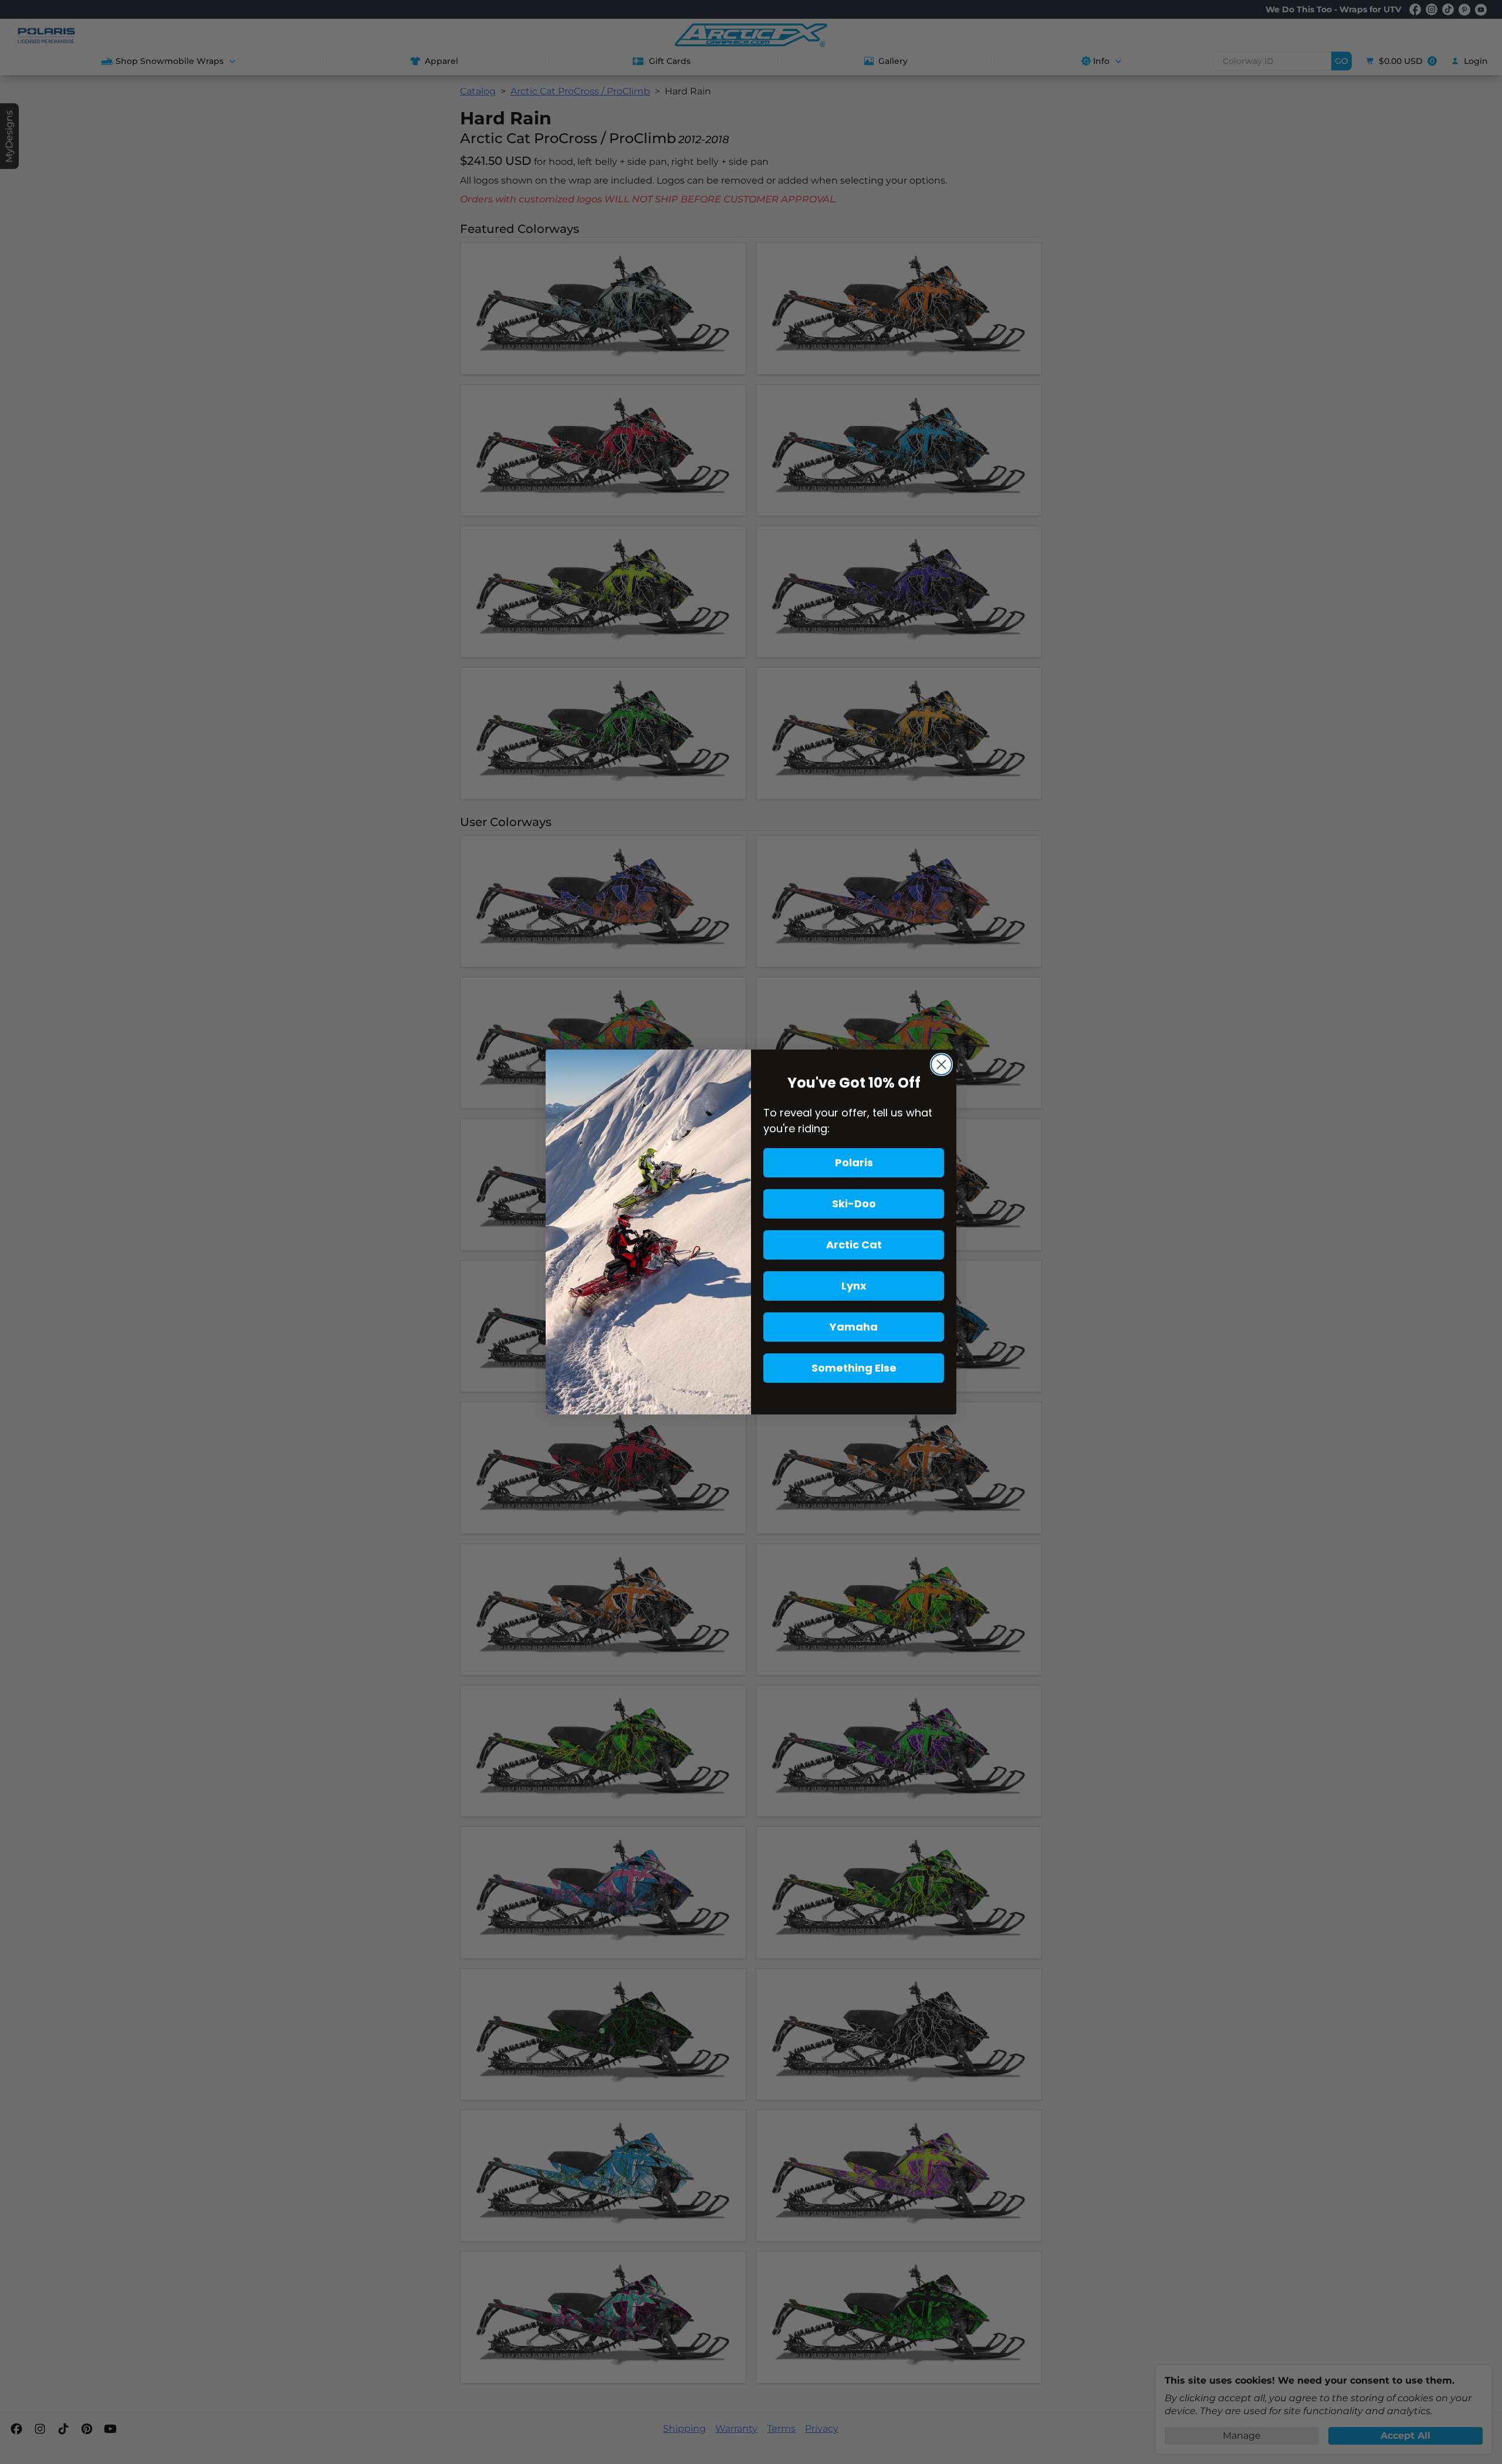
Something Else (854, 1368)
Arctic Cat (854, 1245)
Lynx (854, 1286)
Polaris (854, 1162)
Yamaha (854, 1327)
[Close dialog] (941, 1065)
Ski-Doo (854, 1204)
